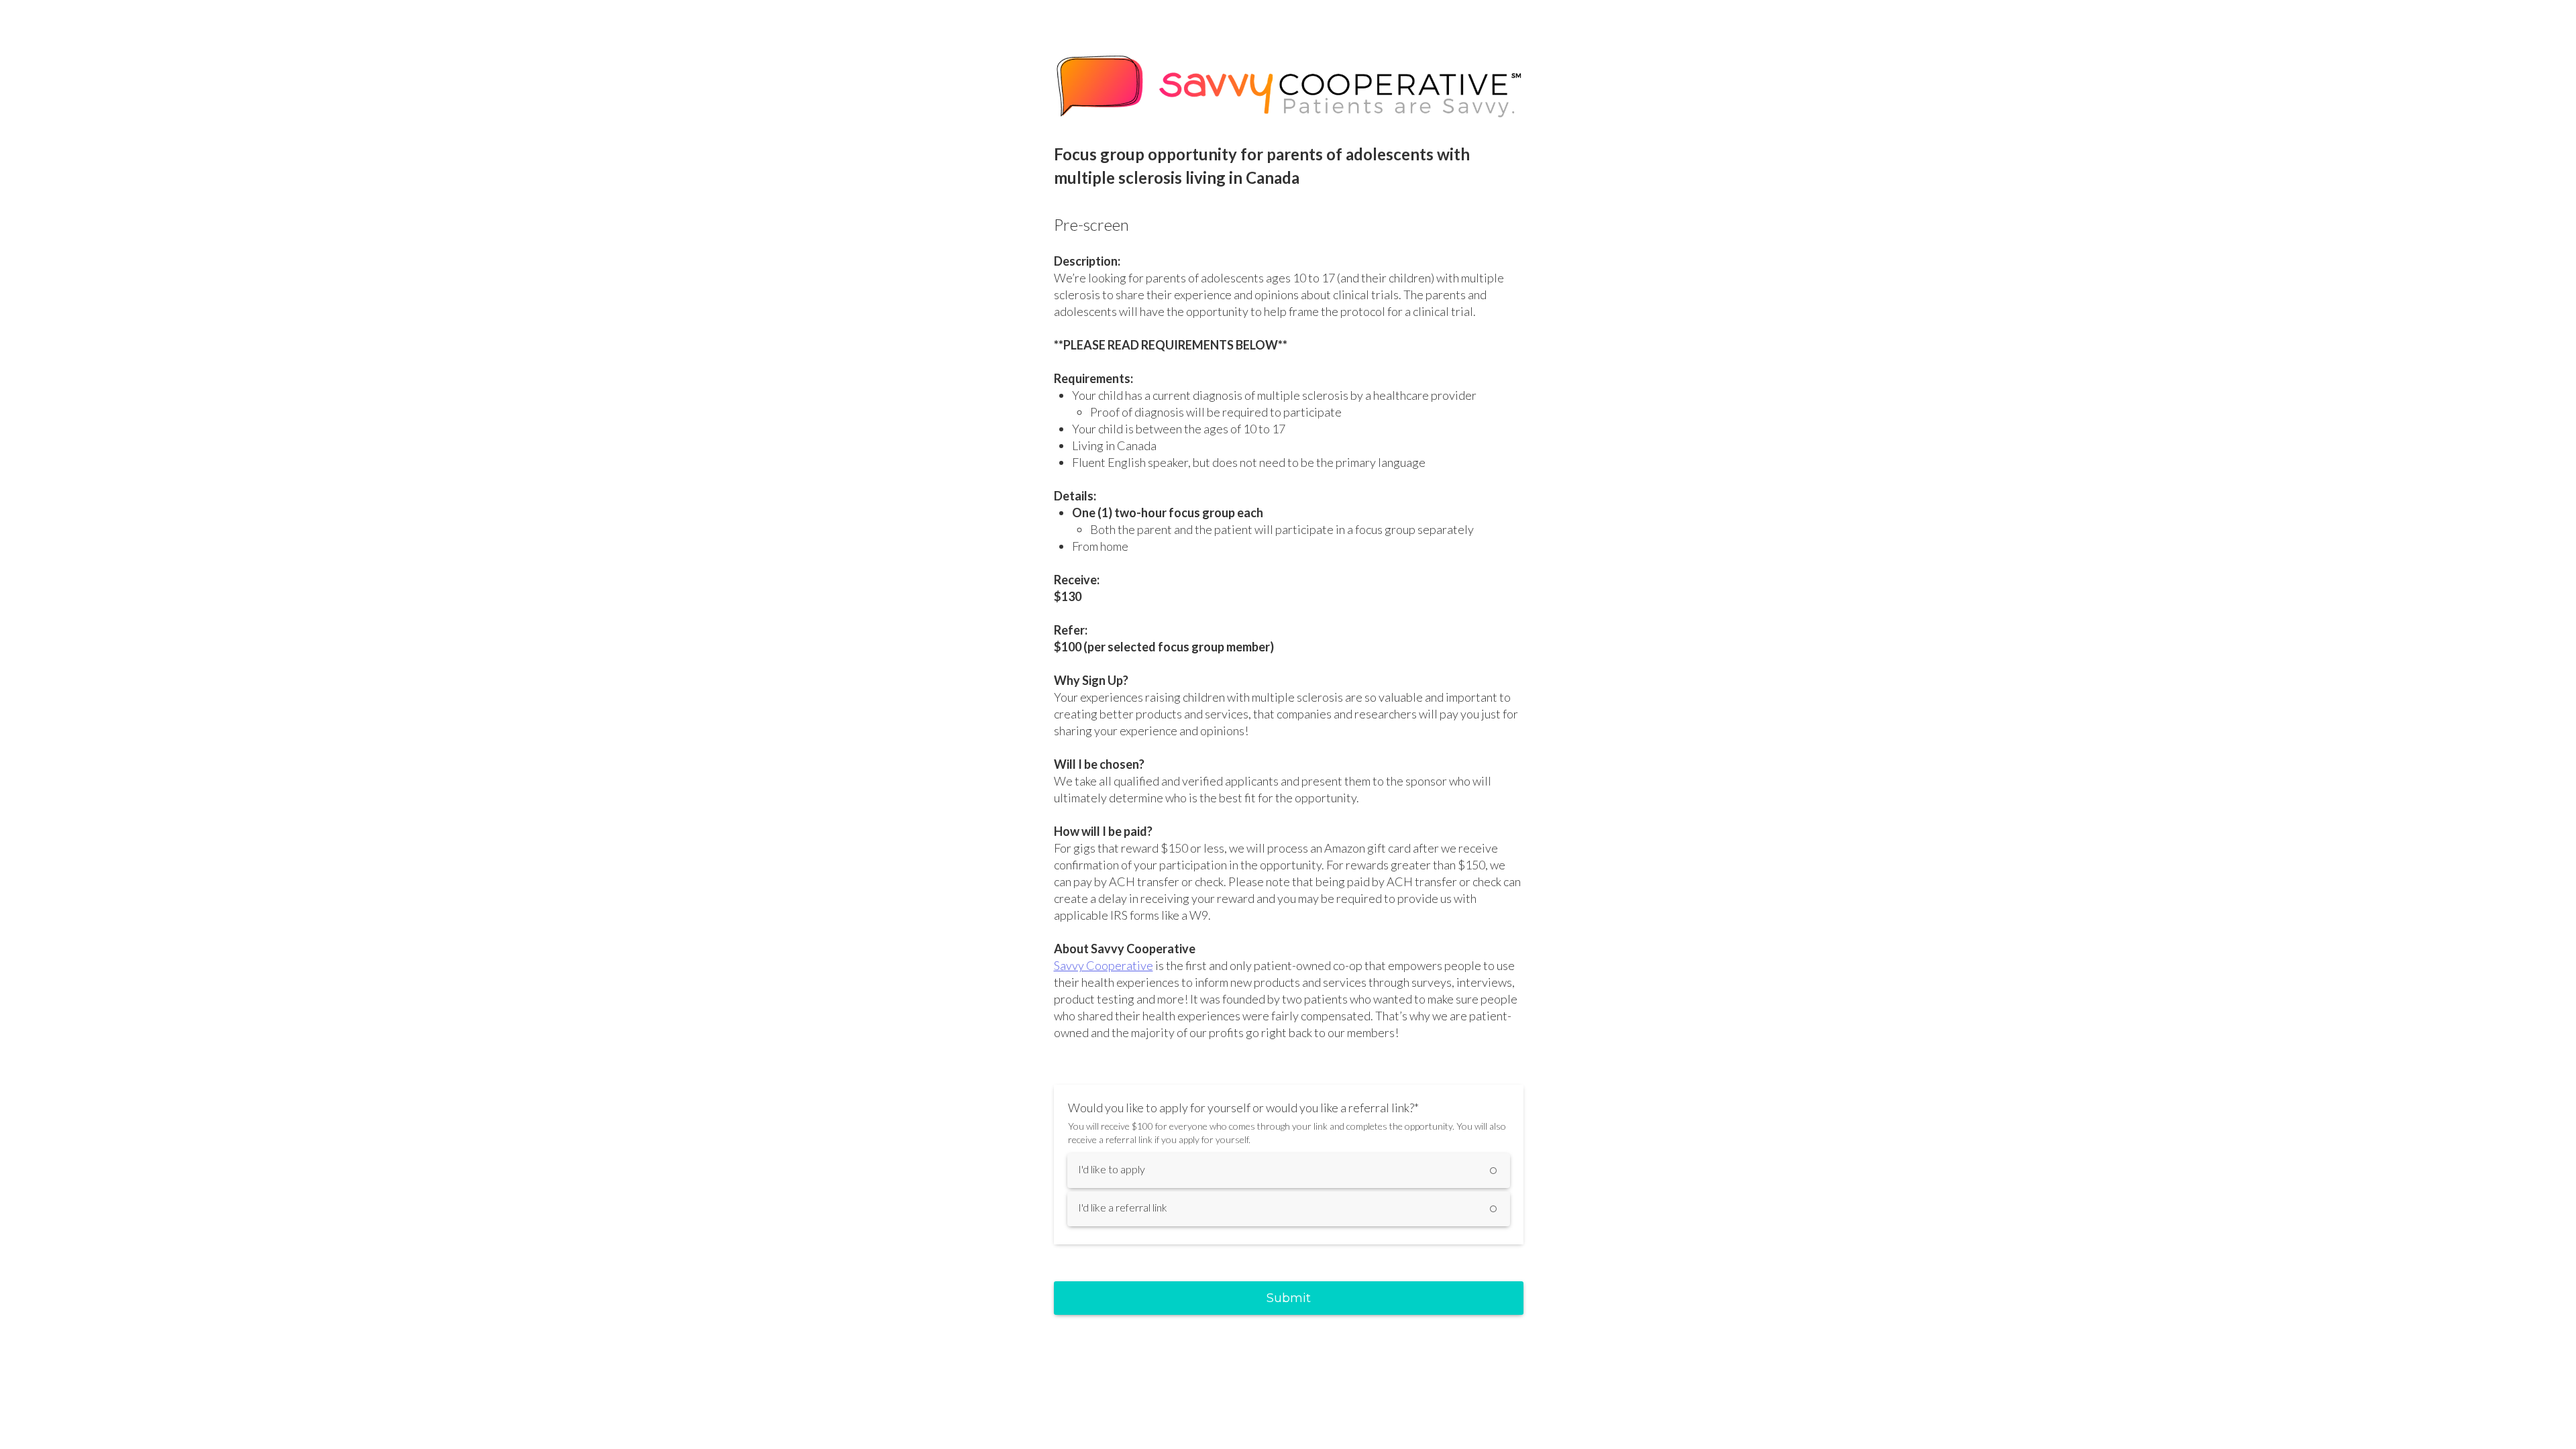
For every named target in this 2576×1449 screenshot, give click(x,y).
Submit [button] (1289, 1298)
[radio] (1289, 1171)
